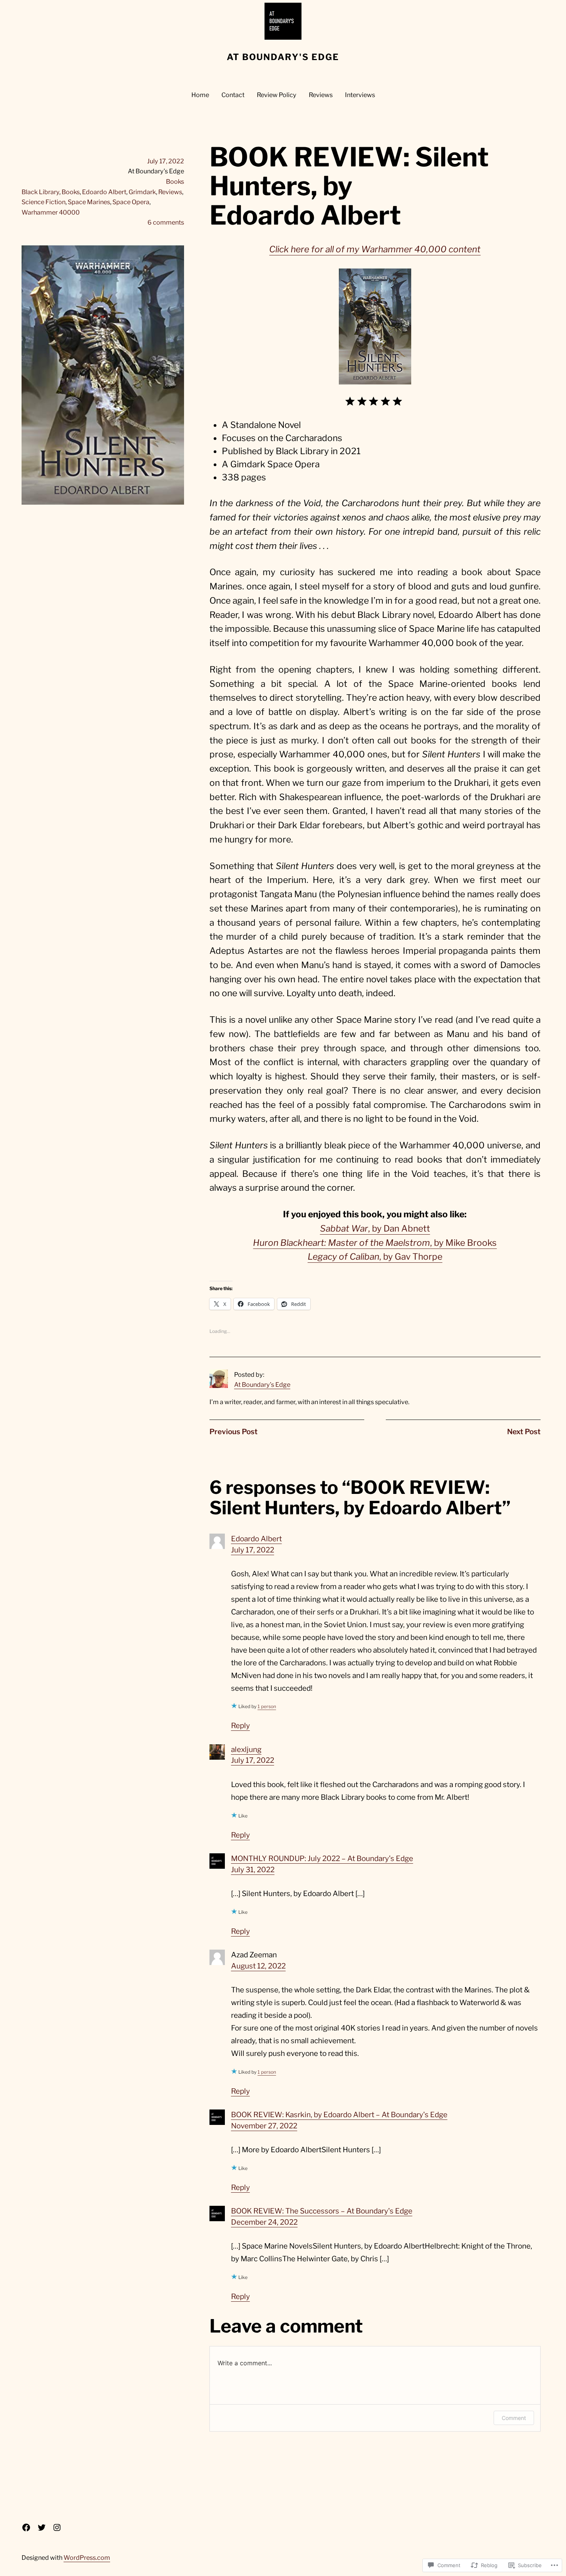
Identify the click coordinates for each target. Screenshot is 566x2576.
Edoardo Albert (104, 192)
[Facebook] (26, 2527)
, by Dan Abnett (375, 1228)
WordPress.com (87, 2558)
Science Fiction (44, 202)
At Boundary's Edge (283, 57)
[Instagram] (57, 2527)
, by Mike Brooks (375, 1243)
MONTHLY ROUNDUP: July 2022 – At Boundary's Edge (322, 1859)
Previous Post (234, 1432)
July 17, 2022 (253, 1550)
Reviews (170, 192)
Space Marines (89, 202)
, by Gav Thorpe (375, 1257)
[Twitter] (42, 2527)
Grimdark (142, 192)
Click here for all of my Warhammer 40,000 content (375, 249)
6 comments (166, 222)
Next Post (524, 1432)
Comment (514, 2418)
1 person (267, 1706)
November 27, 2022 (264, 2126)
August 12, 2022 (258, 1966)
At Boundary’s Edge (262, 1384)
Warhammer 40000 (51, 212)
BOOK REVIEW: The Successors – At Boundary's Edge (322, 2211)
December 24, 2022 (264, 2222)
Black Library (40, 192)
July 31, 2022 (253, 1870)
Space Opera (131, 202)
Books (175, 181)
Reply (240, 1726)
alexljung (246, 1749)
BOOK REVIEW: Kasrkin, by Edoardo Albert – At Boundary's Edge (339, 2115)
